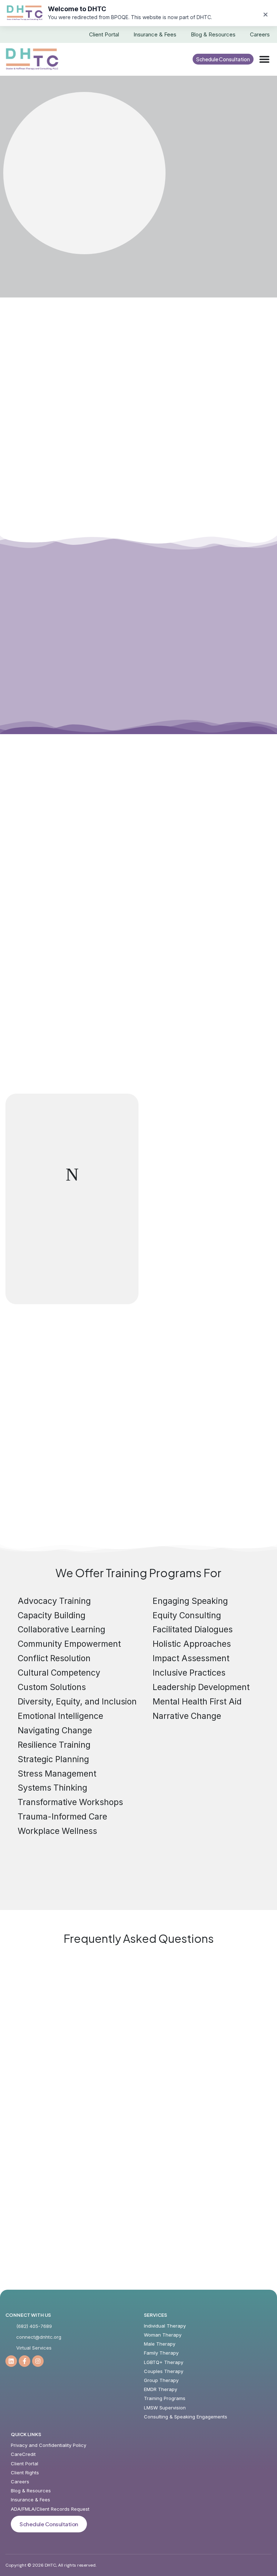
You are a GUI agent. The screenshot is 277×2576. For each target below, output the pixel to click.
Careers (260, 34)
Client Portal (104, 34)
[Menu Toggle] (264, 59)
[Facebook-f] (25, 2361)
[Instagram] (38, 2361)
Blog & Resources (213, 34)
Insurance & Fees (155, 34)
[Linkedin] (11, 2361)
